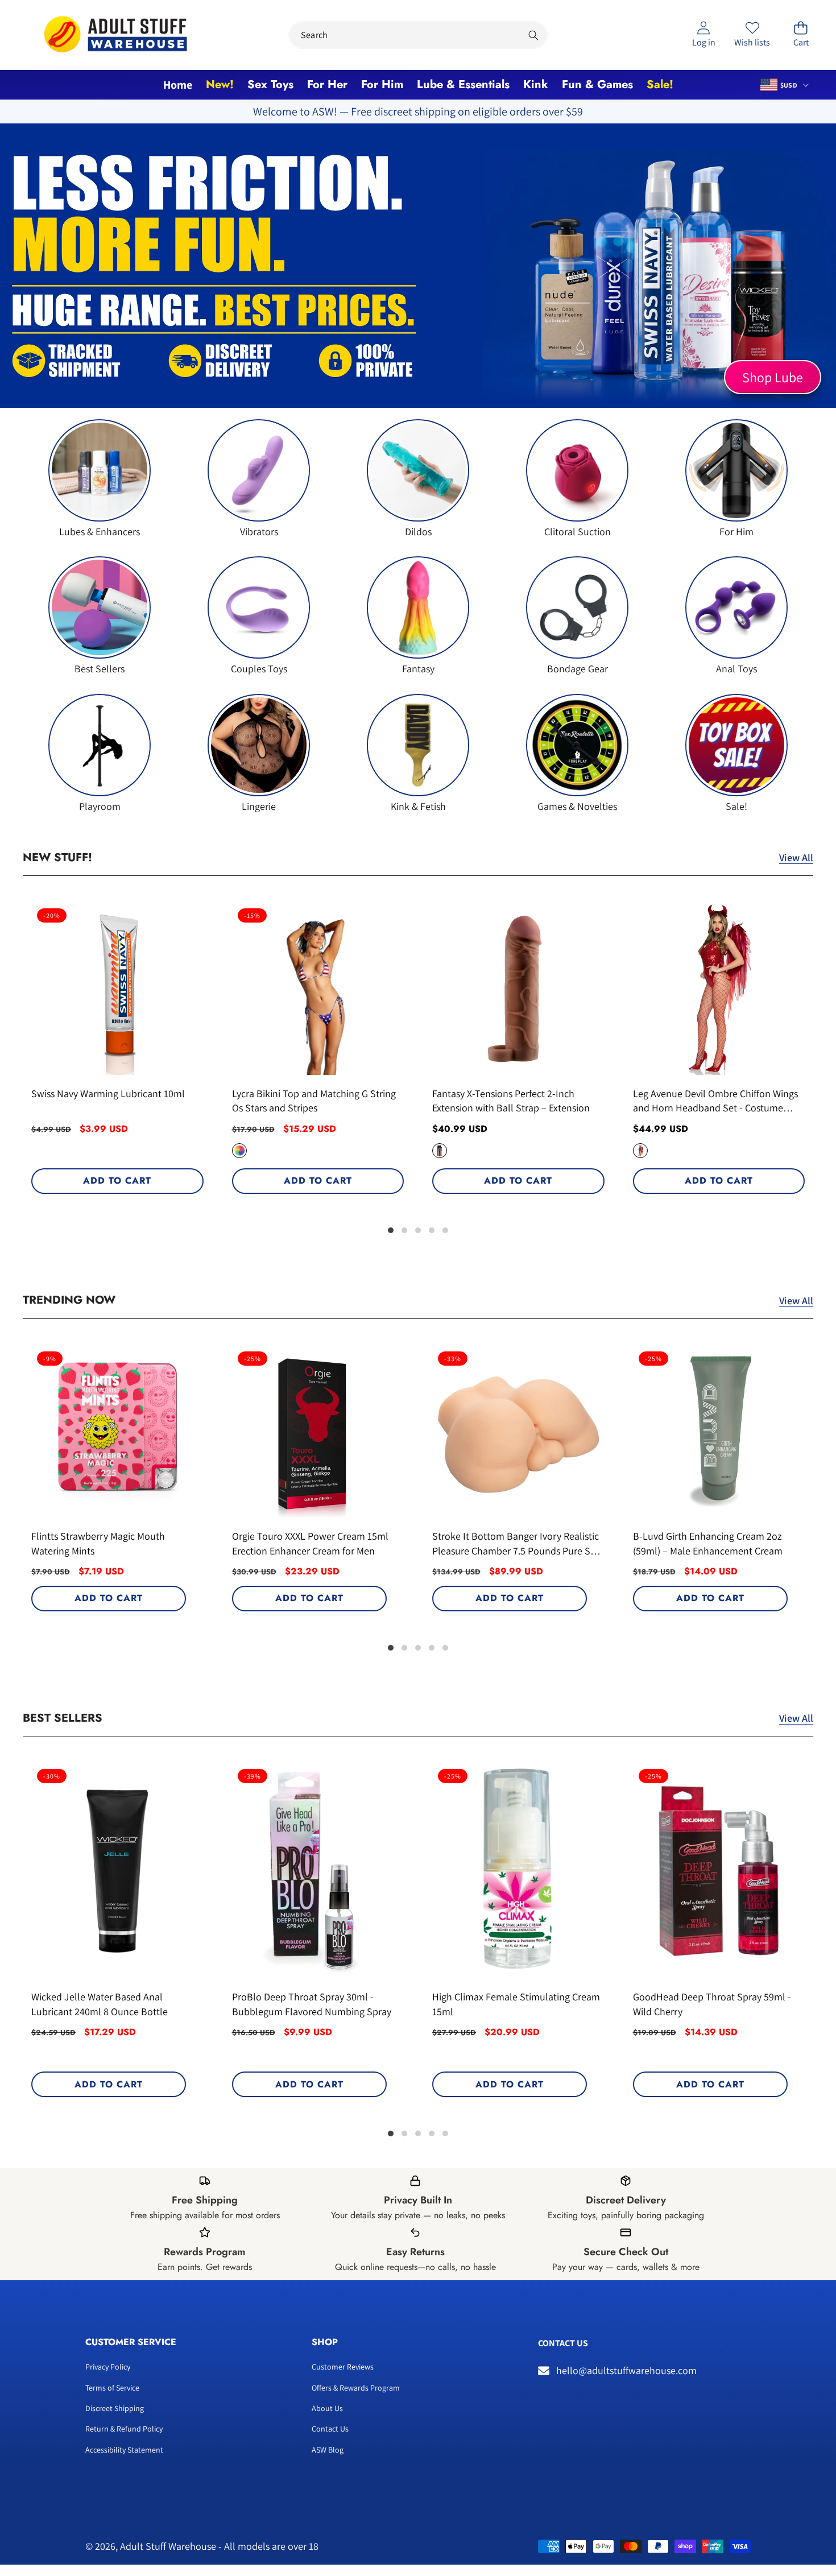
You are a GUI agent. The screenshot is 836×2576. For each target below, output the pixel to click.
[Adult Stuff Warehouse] (115, 35)
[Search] (534, 35)
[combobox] (418, 35)
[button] (801, 35)
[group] (100, 479)
